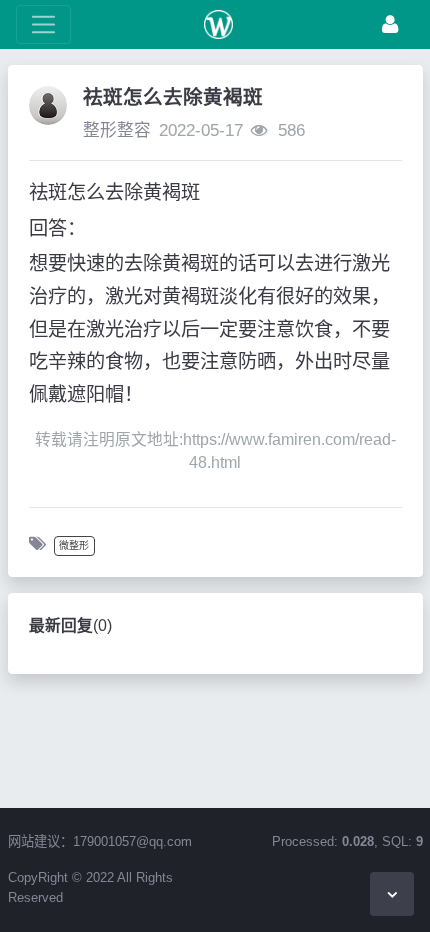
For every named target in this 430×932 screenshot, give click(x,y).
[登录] (390, 24)
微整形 (74, 545)
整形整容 (117, 130)
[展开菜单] (43, 24)
